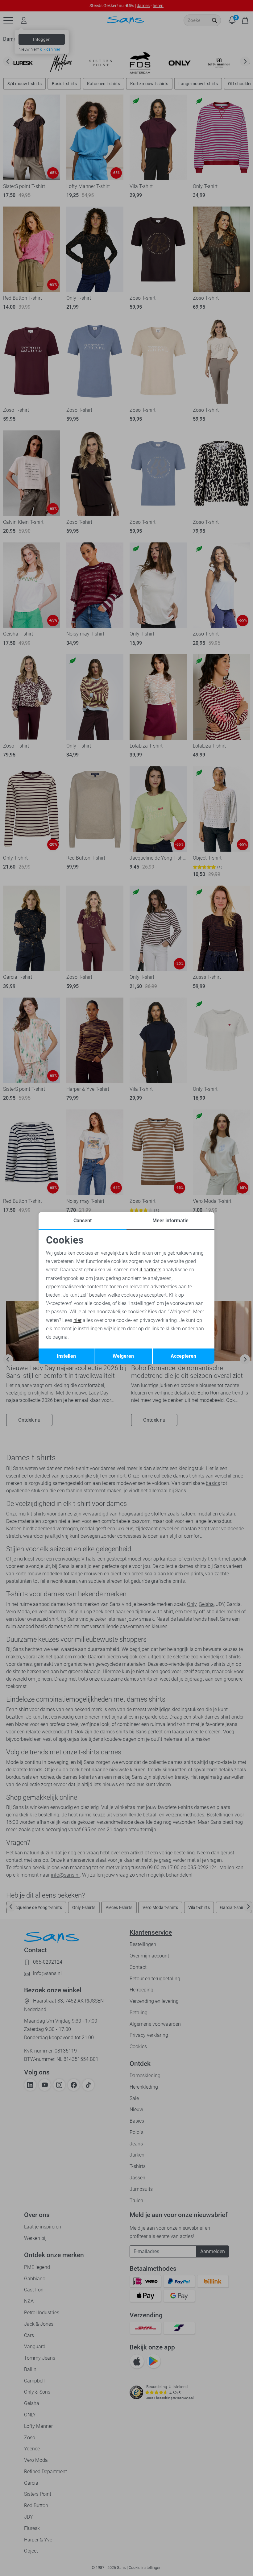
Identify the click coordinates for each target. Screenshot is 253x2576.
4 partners (150, 1270)
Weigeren (123, 1356)
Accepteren (183, 1356)
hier (77, 1320)
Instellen (66, 1356)
